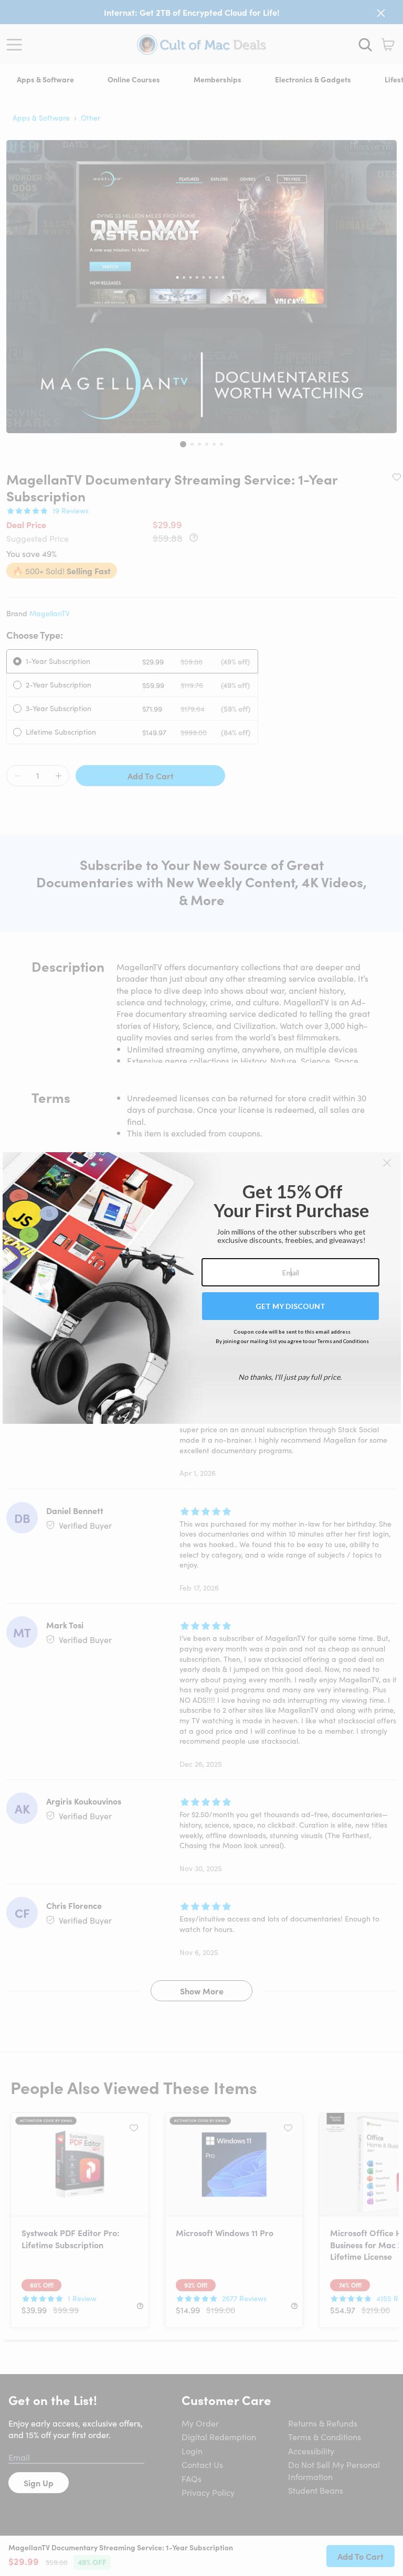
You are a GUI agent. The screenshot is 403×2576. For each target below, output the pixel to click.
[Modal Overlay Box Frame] (202, 1288)
